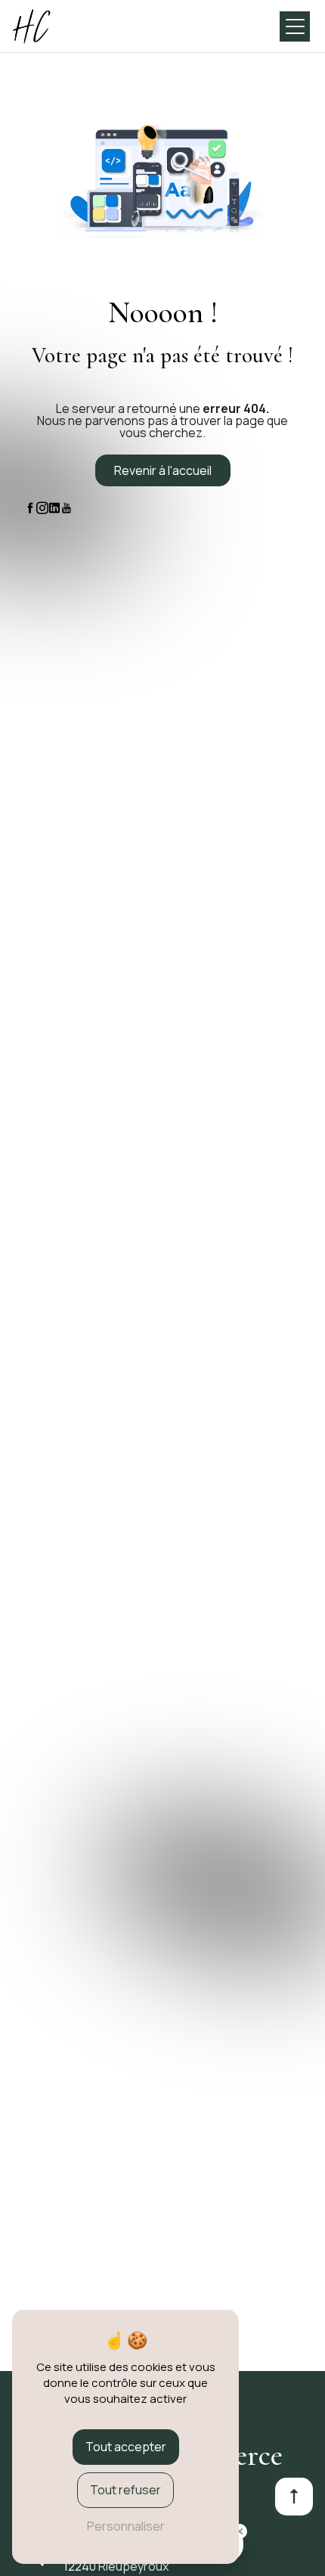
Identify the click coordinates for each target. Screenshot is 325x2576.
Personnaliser (126, 2526)
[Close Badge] (240, 2531)
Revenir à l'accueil (163, 470)
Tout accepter (126, 2447)
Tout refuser (125, 2490)
